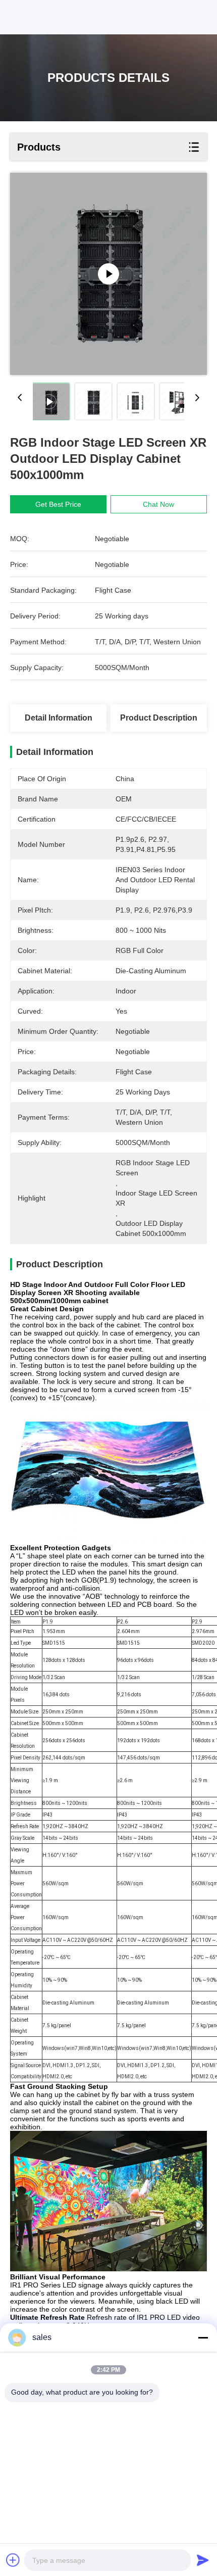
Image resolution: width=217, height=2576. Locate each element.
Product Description (159, 718)
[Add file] (13, 2560)
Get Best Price (58, 504)
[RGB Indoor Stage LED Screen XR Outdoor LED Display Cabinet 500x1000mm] (108, 274)
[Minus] (203, 2338)
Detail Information (59, 718)
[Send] (203, 2560)
